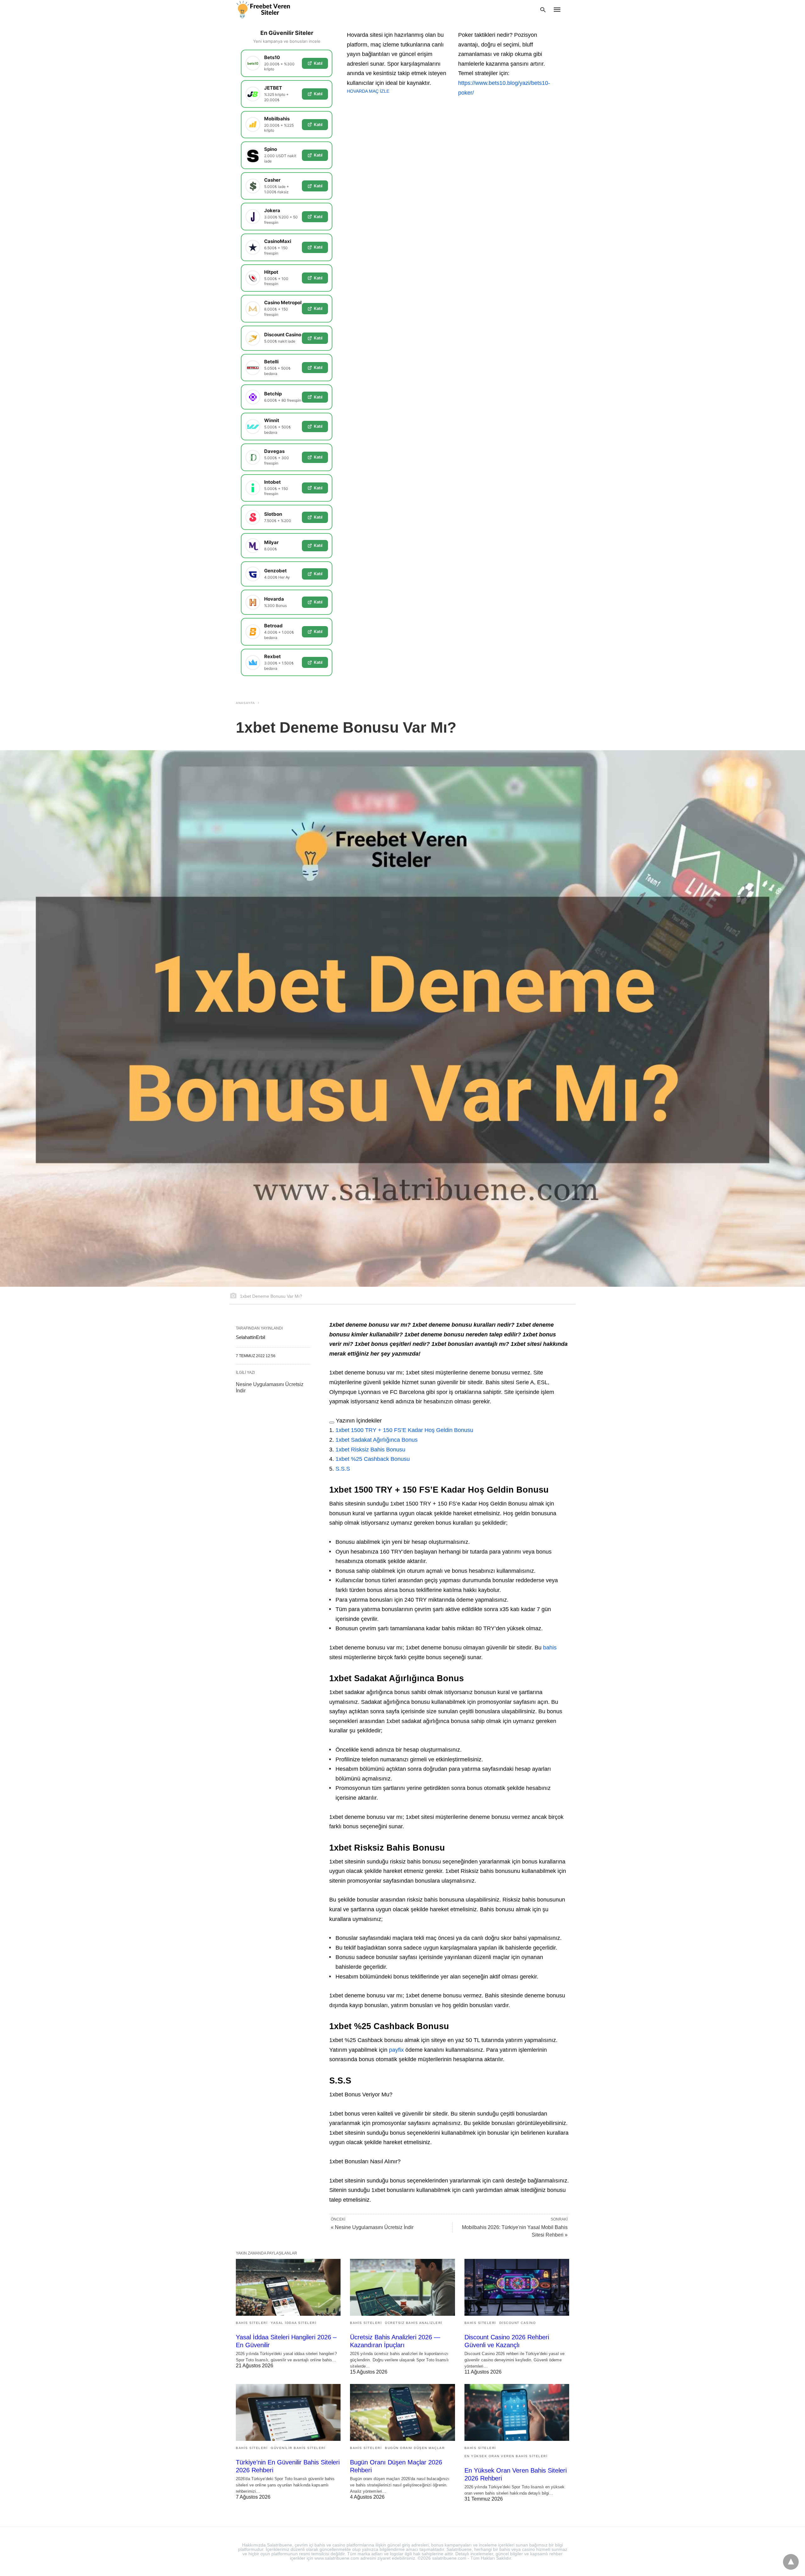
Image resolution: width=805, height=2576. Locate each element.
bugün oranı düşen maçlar (415, 2448)
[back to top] (791, 2562)
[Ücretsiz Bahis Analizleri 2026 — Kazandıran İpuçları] (402, 2287)
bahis (550, 1648)
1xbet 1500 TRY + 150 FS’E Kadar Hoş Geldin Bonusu (404, 1430)
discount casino (518, 2323)
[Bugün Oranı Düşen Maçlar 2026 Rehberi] (402, 2412)
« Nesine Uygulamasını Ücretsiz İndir (372, 2227)
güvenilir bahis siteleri (298, 2448)
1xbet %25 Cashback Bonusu (373, 1459)
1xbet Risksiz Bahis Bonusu (370, 1450)
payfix (396, 2050)
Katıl (318, 63)
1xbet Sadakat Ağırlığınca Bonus (377, 1440)
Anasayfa (245, 703)
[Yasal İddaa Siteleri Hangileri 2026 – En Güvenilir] (288, 2287)
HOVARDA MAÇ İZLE (368, 91)
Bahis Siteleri (252, 2323)
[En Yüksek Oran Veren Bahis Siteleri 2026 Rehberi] (517, 2412)
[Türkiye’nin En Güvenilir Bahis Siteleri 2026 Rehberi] (288, 2412)
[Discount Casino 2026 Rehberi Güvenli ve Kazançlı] (517, 2287)
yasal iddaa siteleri (294, 2323)
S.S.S (343, 1469)
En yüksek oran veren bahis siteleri (506, 2456)
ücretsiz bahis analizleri (414, 2323)
